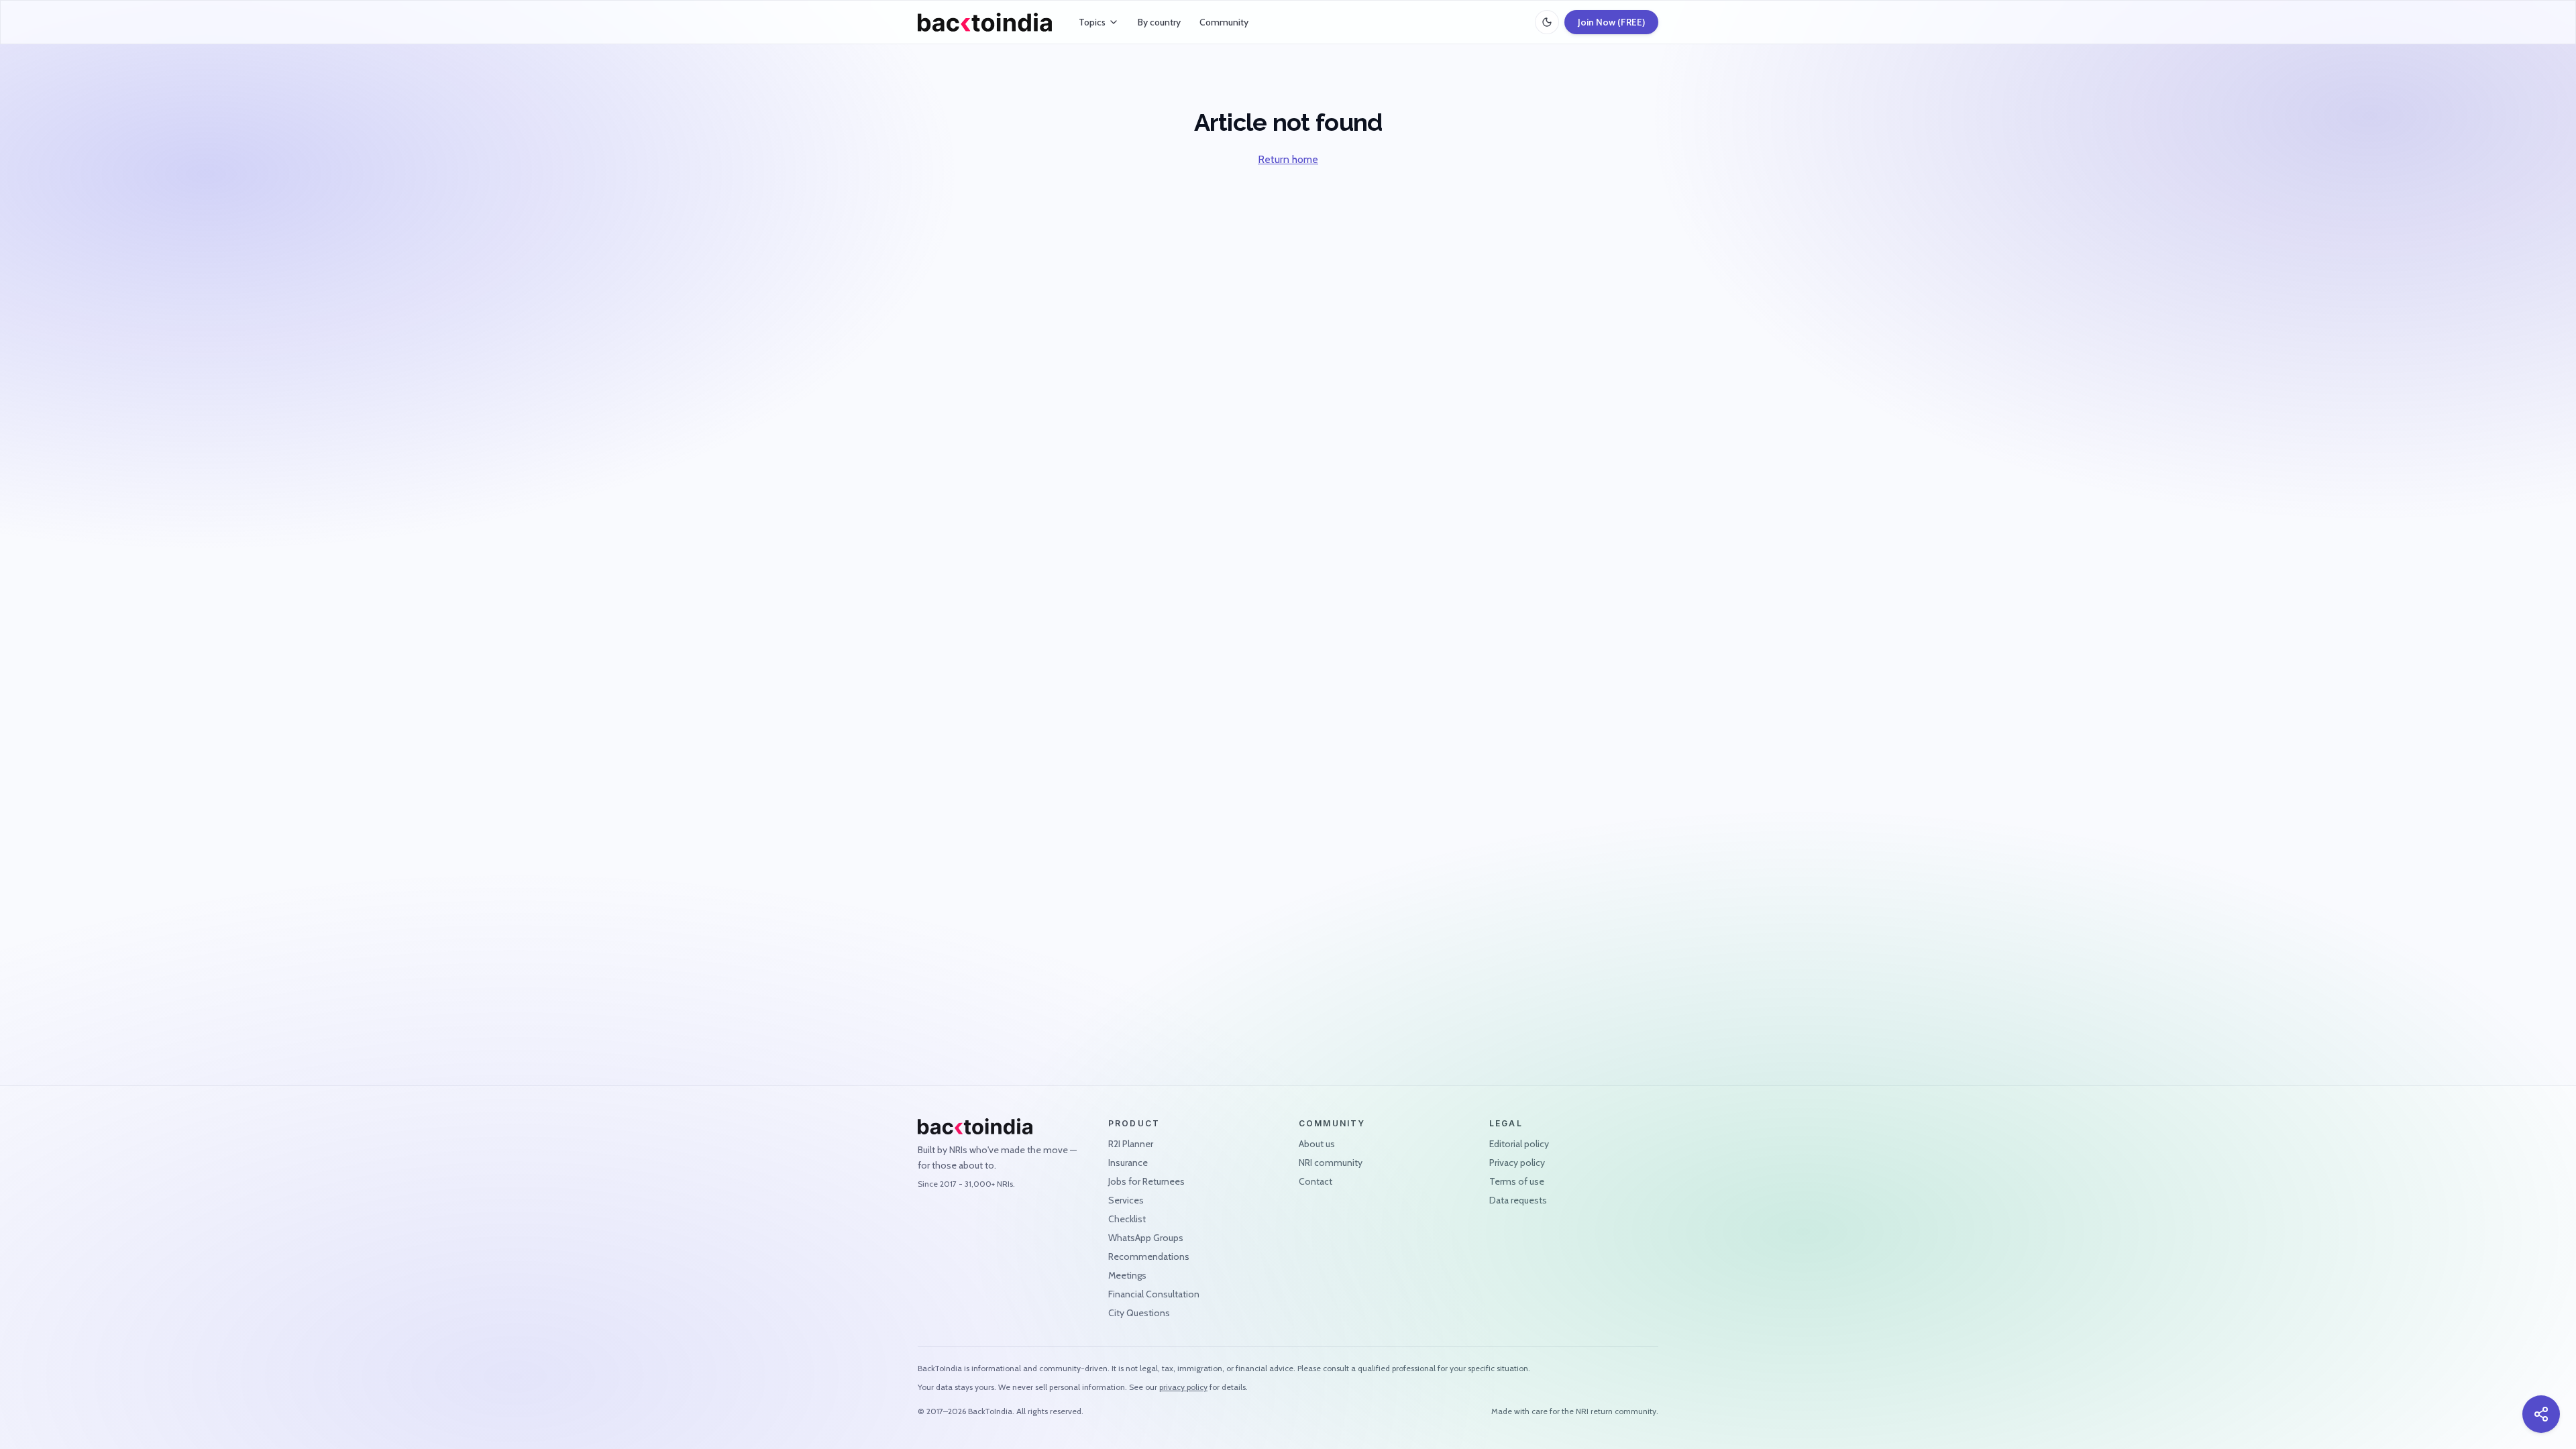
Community (1224, 22)
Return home (1288, 159)
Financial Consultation (1154, 1294)
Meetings (1127, 1275)
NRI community (1331, 1163)
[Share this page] (2541, 1414)
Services (1126, 1200)
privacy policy (1183, 1387)
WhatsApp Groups (1146, 1238)
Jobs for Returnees (1146, 1181)
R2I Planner (1131, 1144)
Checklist (1127, 1219)
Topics (1092, 22)
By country (1159, 22)
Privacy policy (1517, 1163)
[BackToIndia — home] (985, 22)
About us (1317, 1144)
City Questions (1139, 1313)
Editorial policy (1519, 1144)
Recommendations (1149, 1256)
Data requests (1518, 1200)
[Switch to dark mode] (1547, 22)
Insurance (1128, 1163)
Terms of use (1517, 1181)
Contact (1316, 1181)
